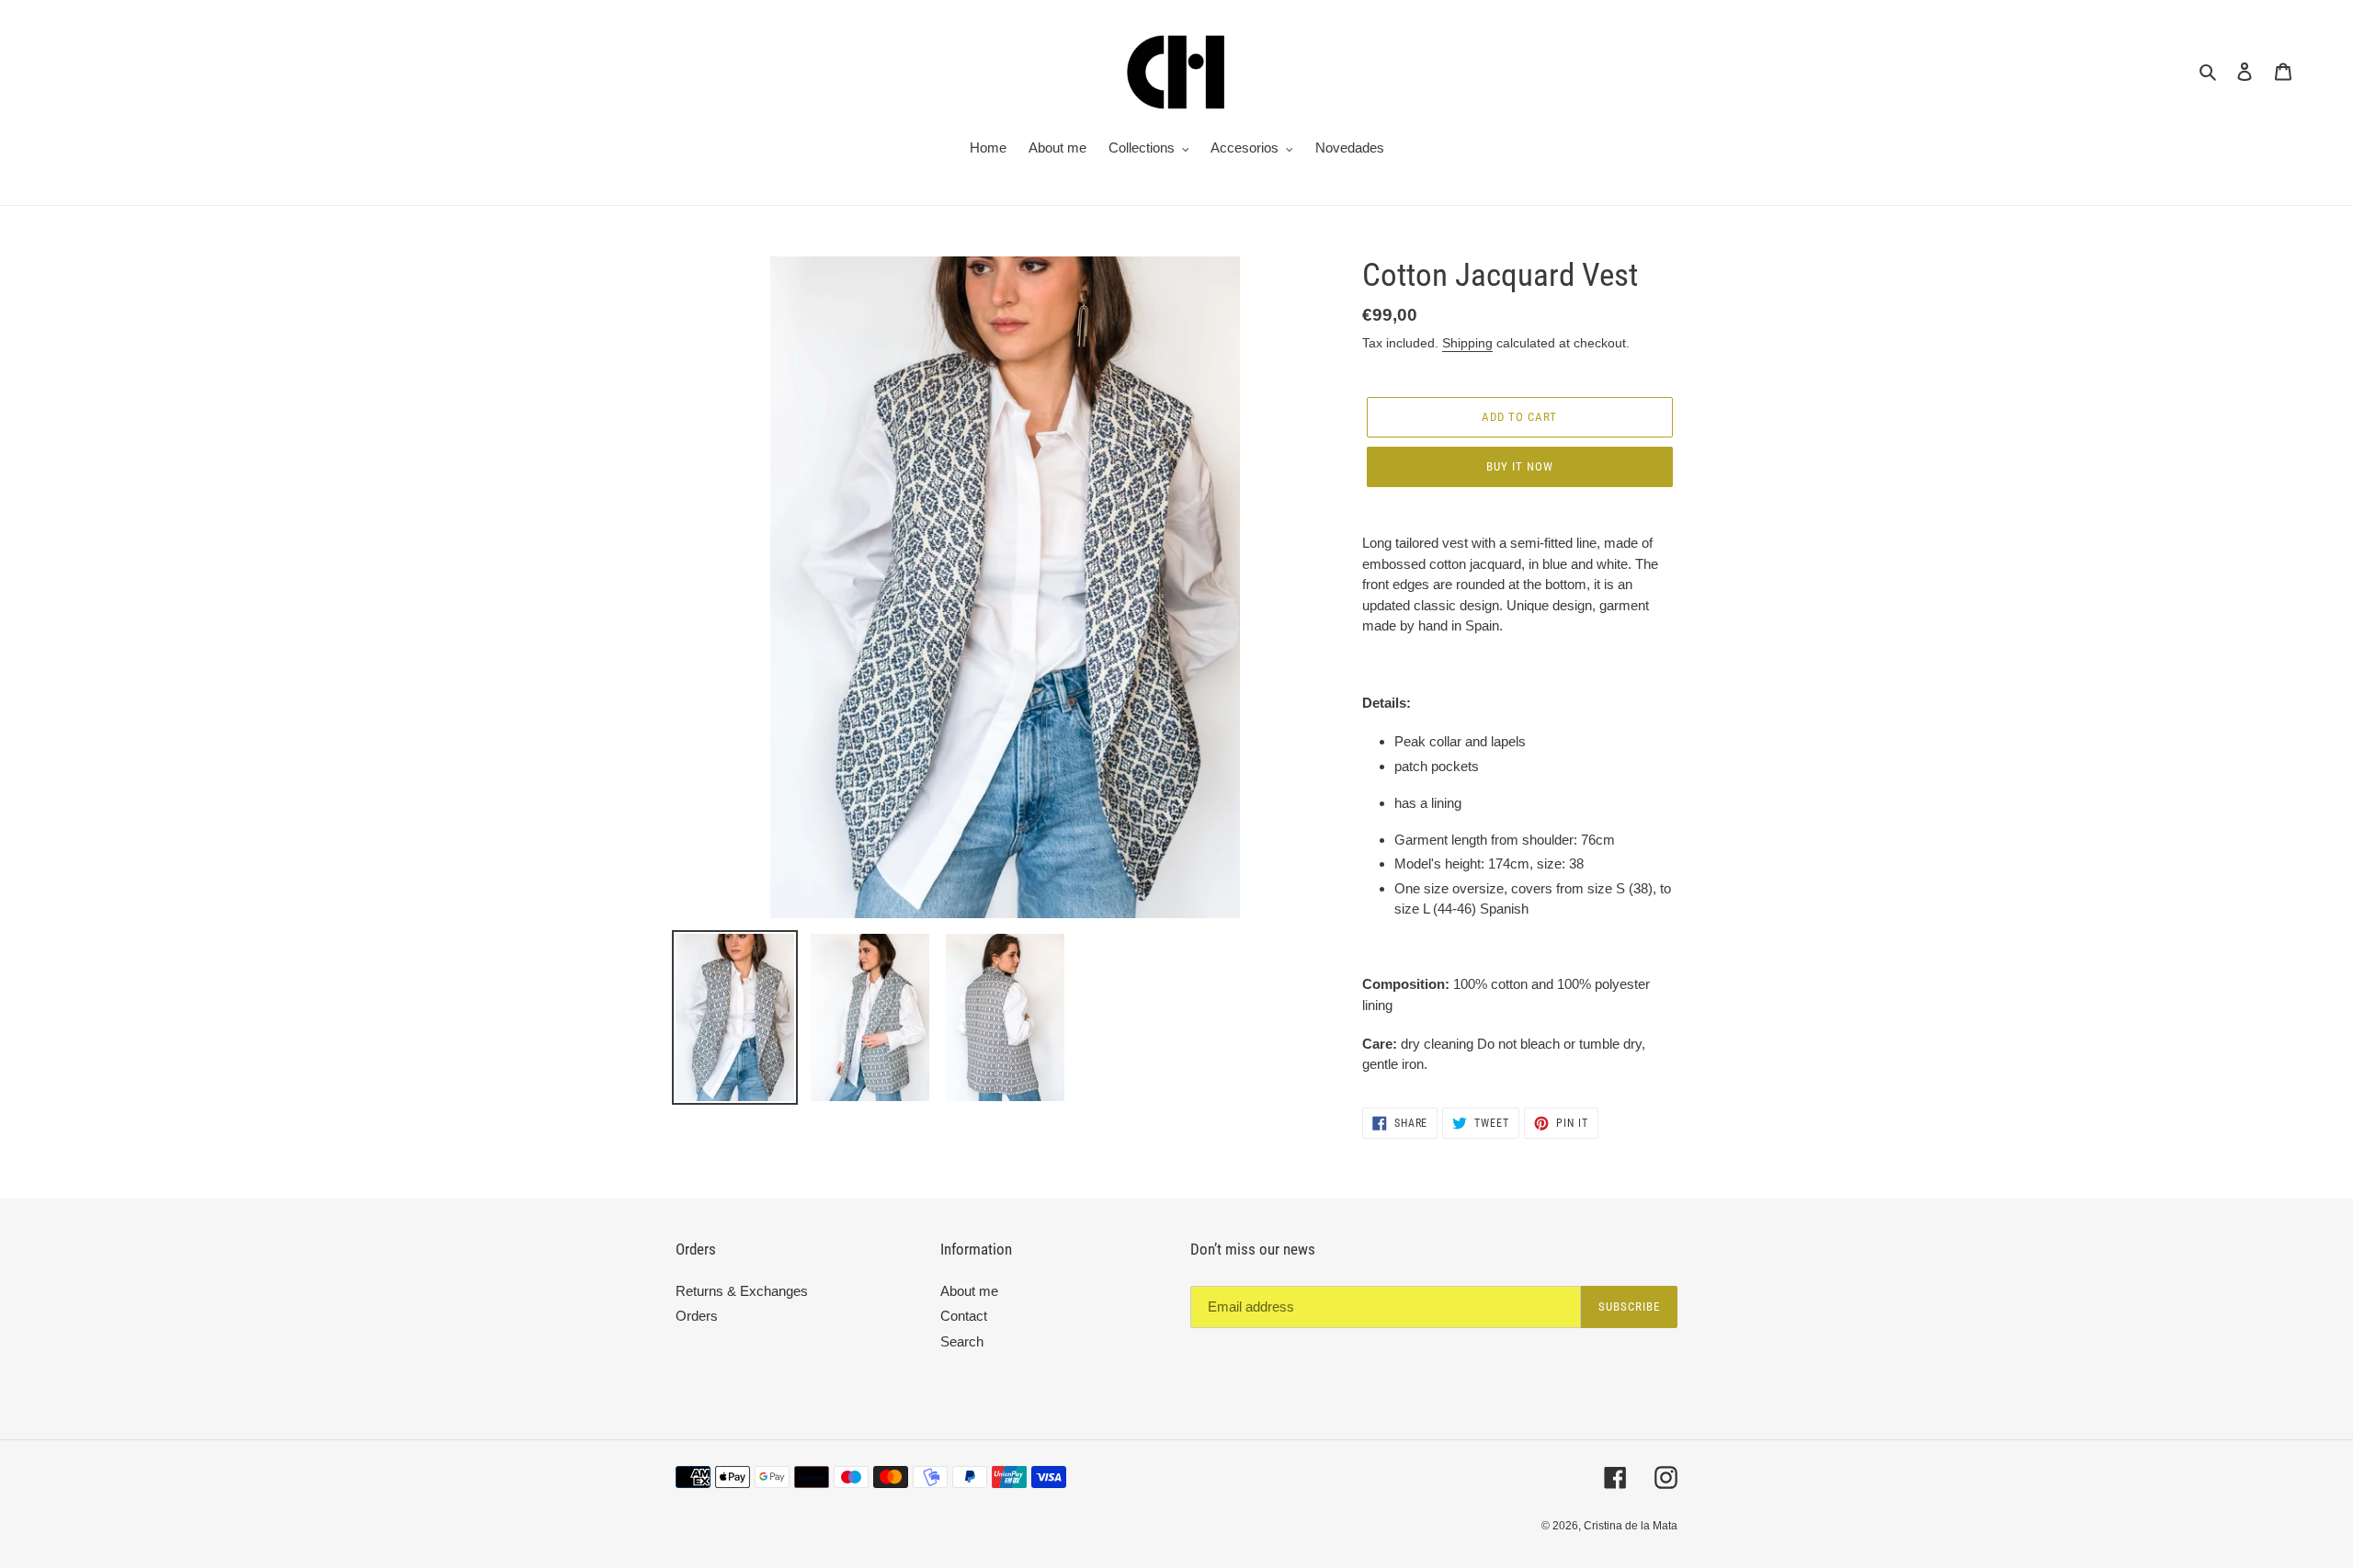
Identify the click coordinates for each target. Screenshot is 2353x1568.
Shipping (1467, 343)
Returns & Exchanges (742, 1291)
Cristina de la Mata (1631, 1526)
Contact (964, 1316)
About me (969, 1291)
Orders (697, 1316)
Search (962, 1341)
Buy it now (1520, 466)
